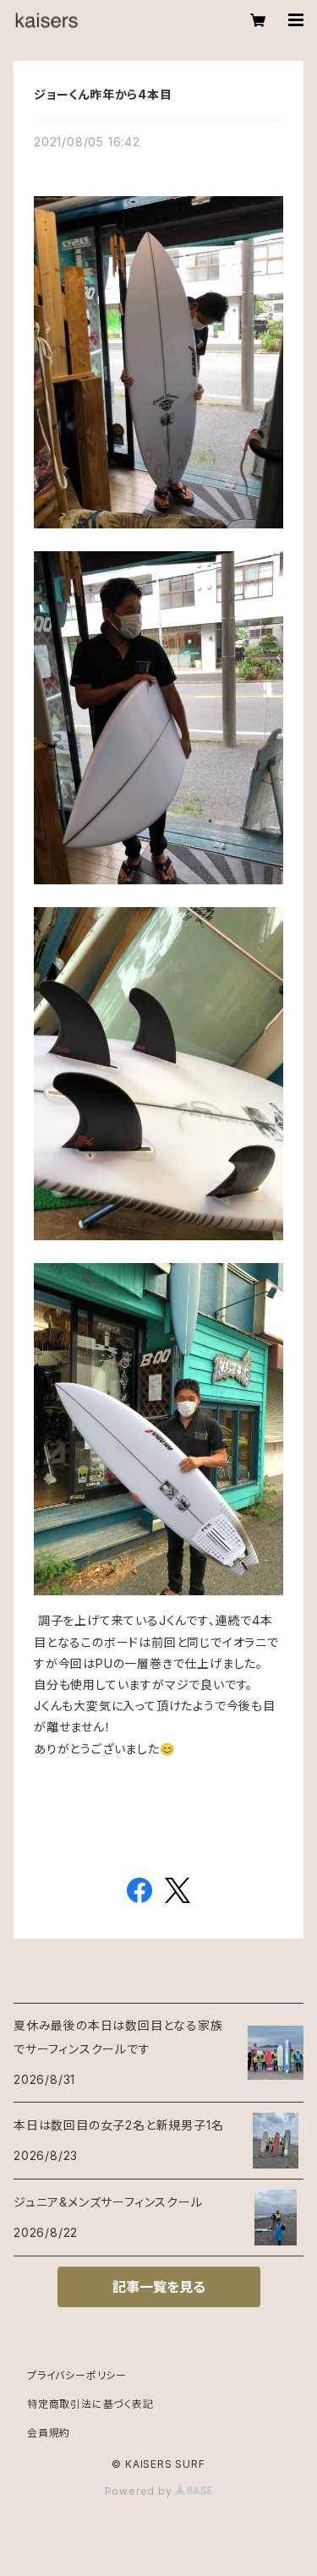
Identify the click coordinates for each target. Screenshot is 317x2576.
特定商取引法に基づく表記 (90, 2404)
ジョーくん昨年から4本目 (103, 94)
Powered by (140, 2491)
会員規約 (49, 2433)
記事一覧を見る (159, 2287)
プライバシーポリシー (77, 2375)
